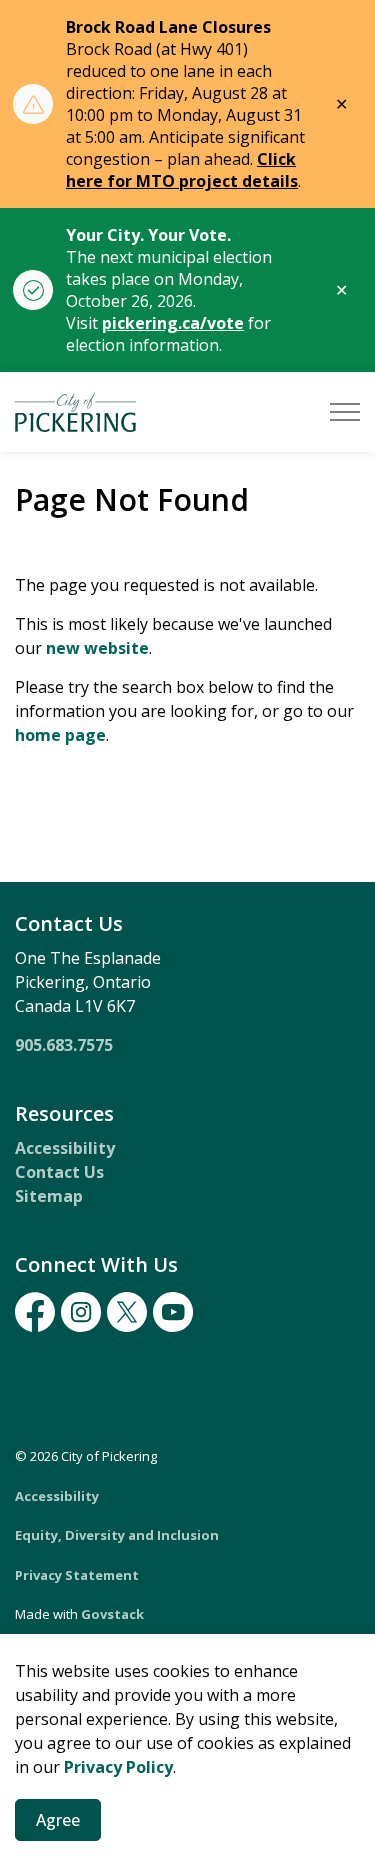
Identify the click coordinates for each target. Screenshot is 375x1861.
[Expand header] (345, 412)
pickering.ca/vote (173, 323)
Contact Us (59, 1172)
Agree (58, 1820)
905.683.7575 (64, 1045)
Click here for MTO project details (182, 170)
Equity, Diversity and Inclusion (117, 1535)
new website (97, 648)
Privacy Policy (118, 1767)
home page (60, 735)
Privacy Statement (77, 1575)
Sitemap (49, 1196)
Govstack (112, 1614)
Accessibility (65, 1148)
